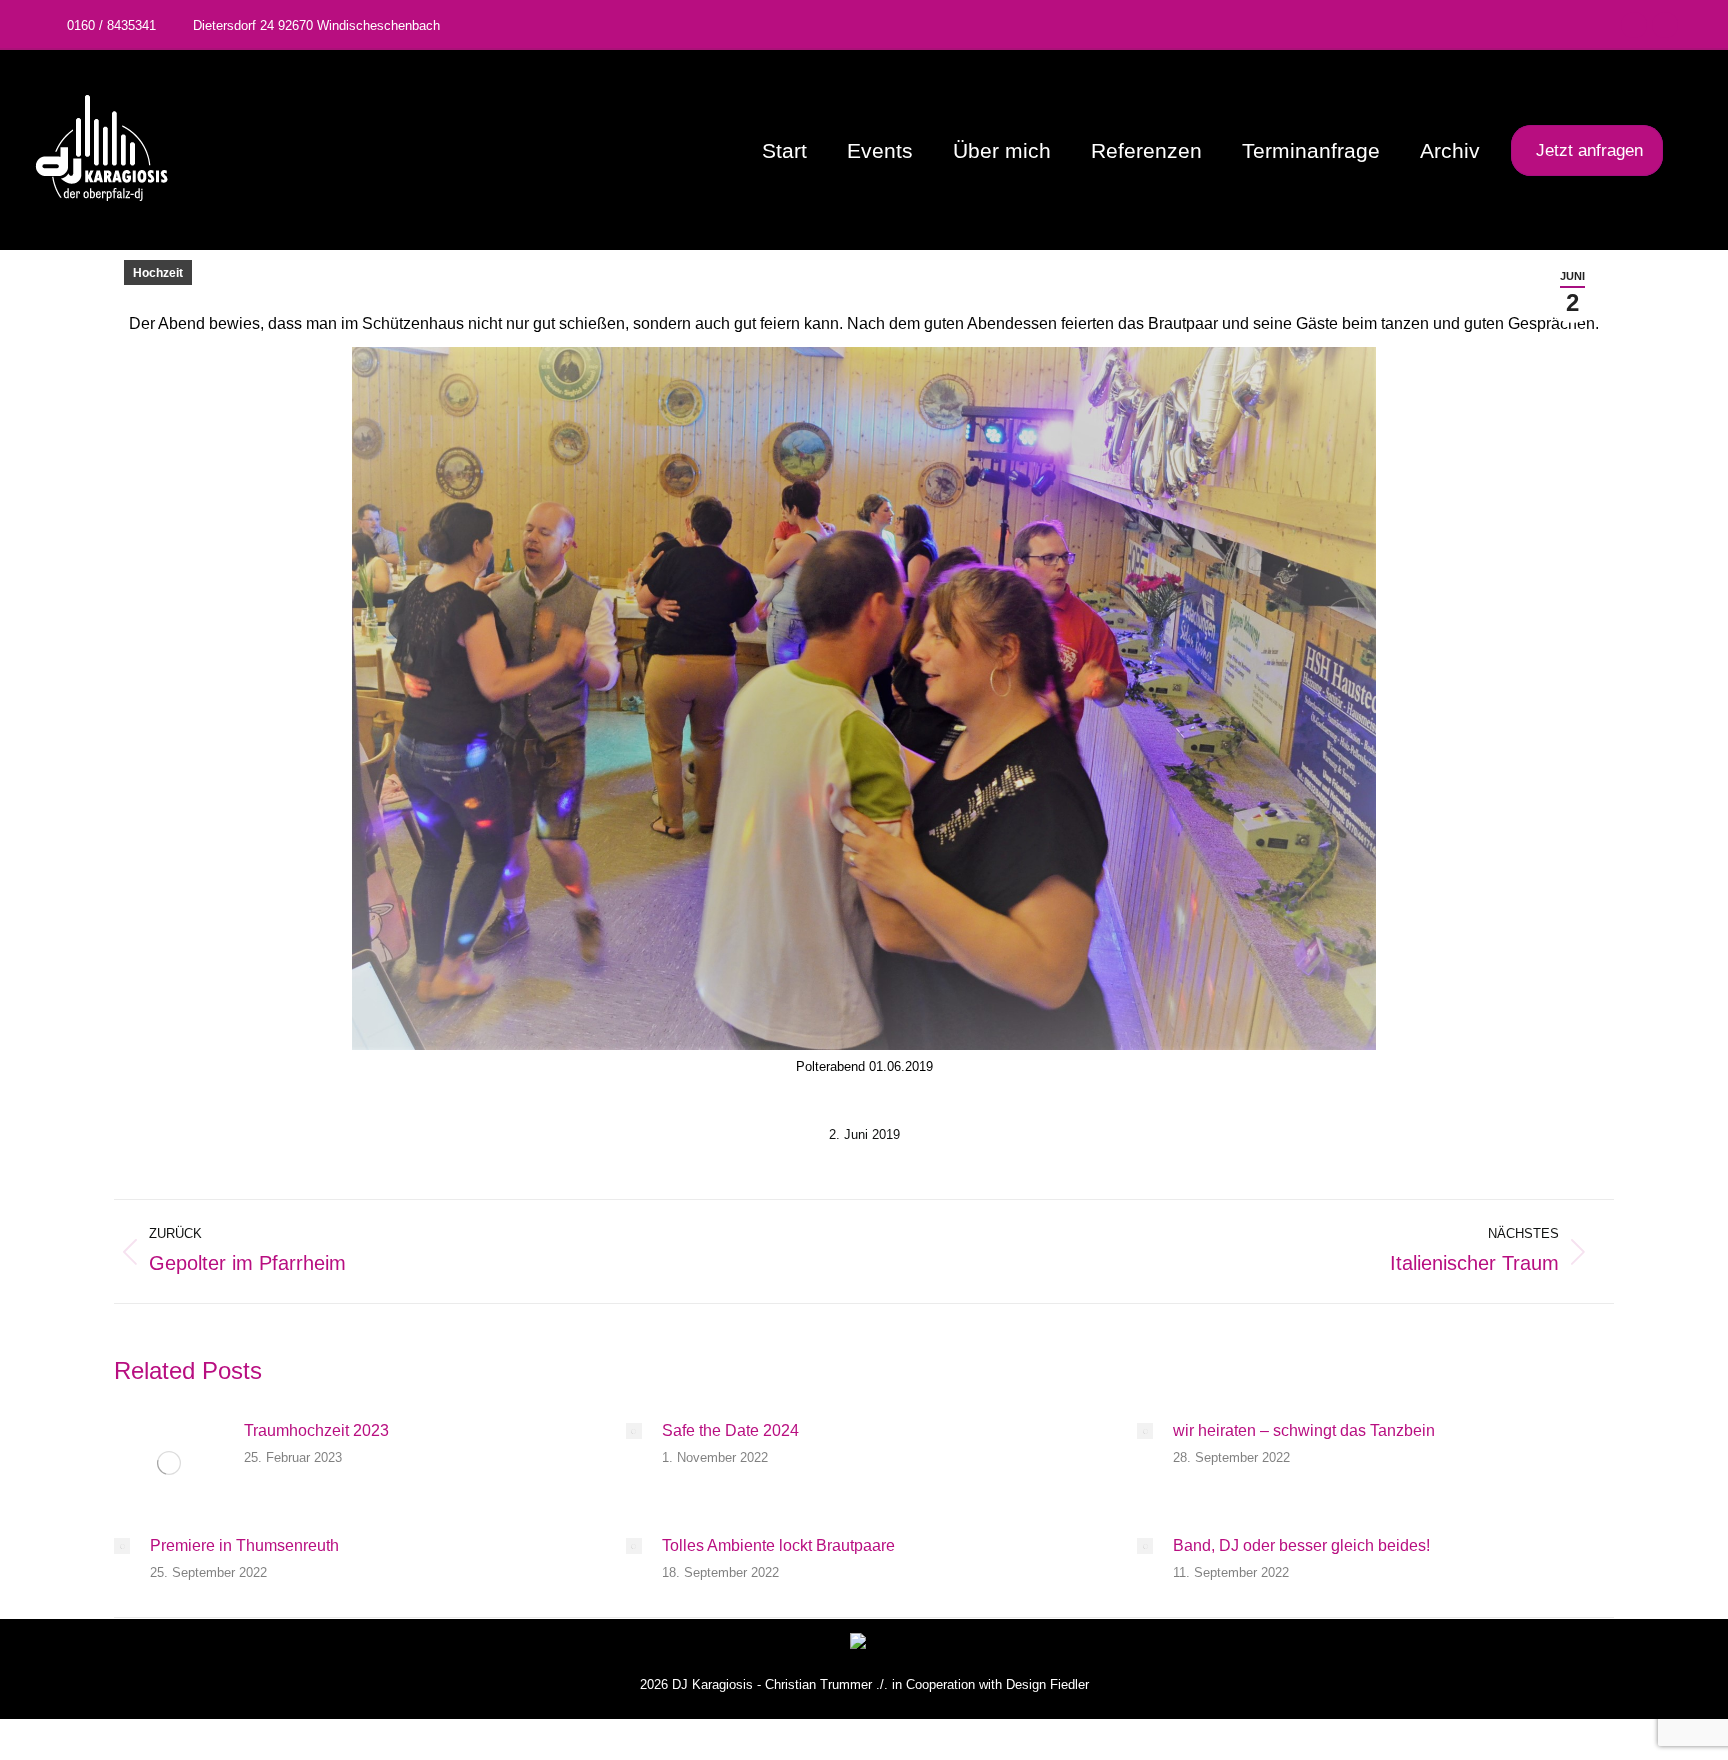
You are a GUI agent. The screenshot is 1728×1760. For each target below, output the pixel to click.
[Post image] (169, 1463)
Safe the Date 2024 (730, 1430)
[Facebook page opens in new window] (1634, 25)
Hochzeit (158, 273)
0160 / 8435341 (111, 25)
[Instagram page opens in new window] (1665, 25)
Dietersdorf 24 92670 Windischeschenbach (316, 25)
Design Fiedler (1047, 1684)
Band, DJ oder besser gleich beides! (1301, 1545)
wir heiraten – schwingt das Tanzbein (1304, 1430)
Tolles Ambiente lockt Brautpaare (778, 1545)
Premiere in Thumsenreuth (244, 1545)
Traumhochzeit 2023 (316, 1430)
